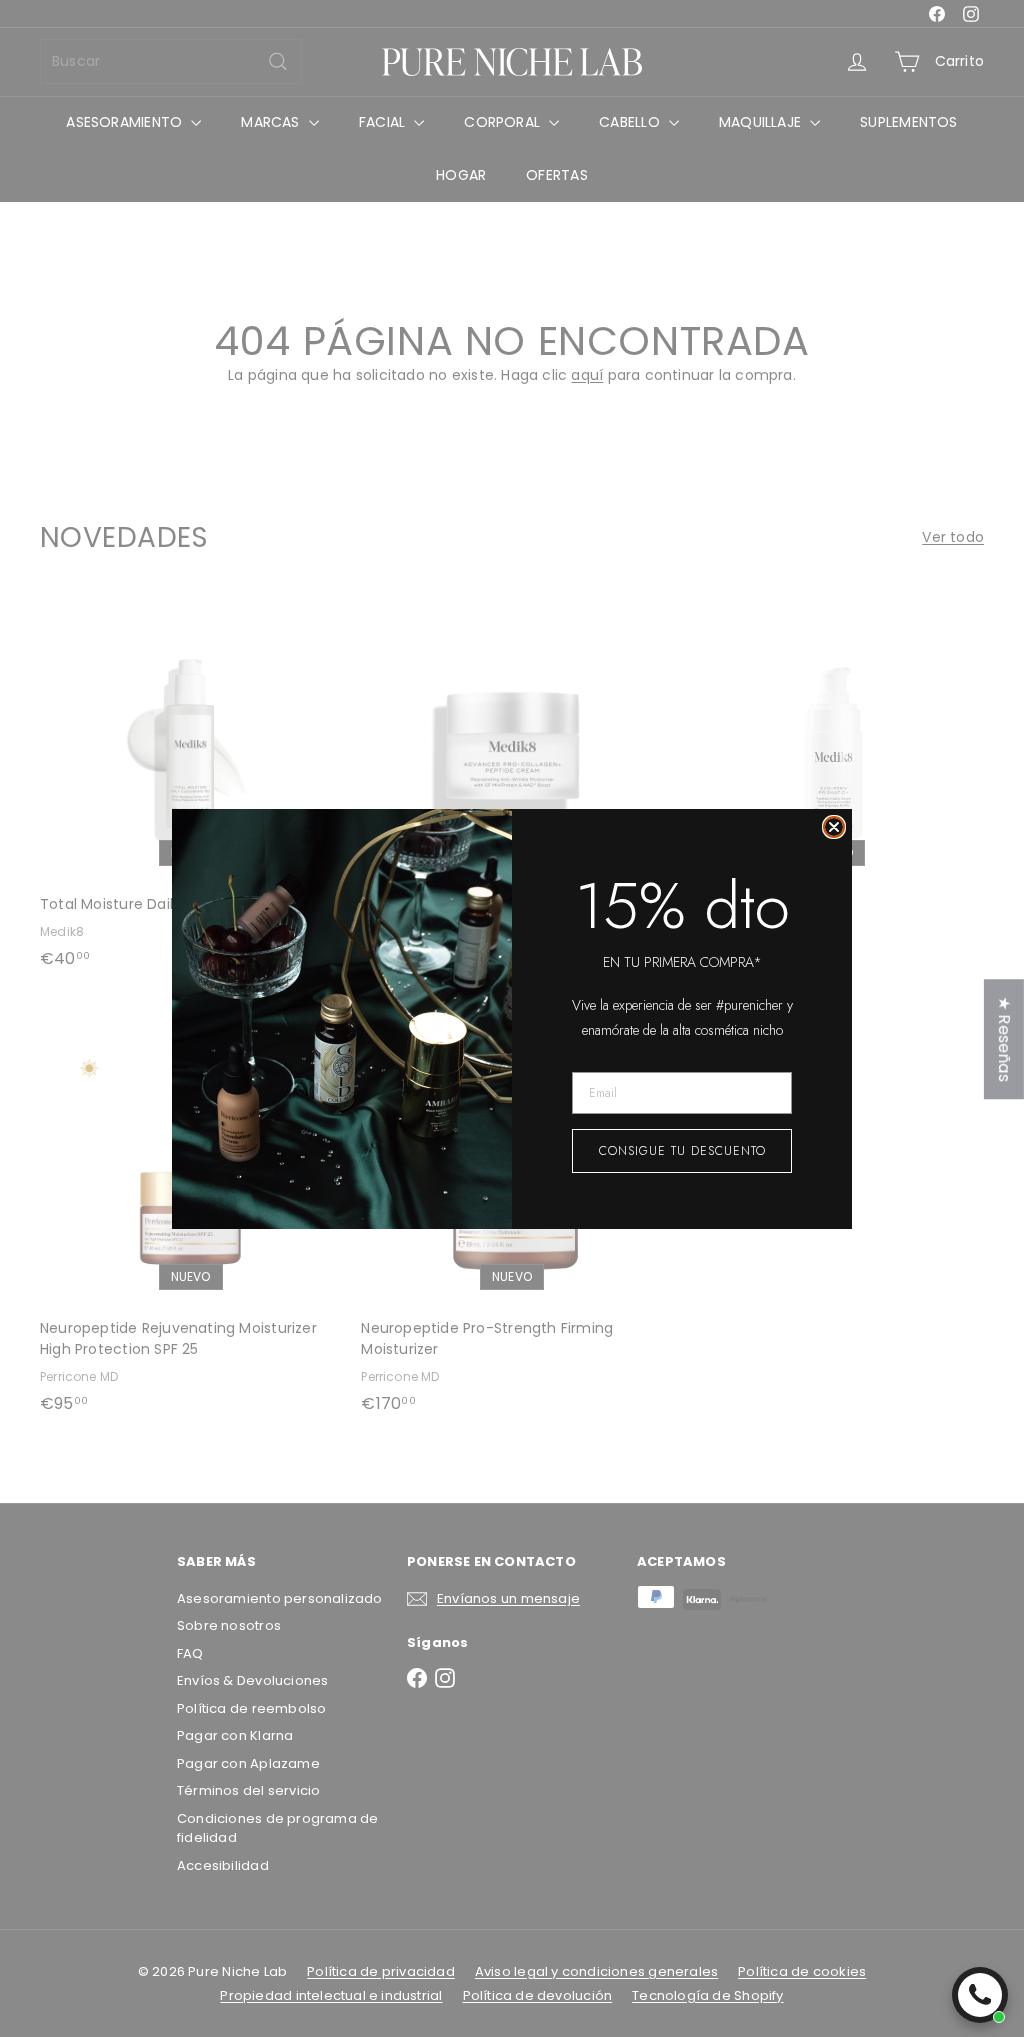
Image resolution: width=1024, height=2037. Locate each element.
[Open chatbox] (980, 1995)
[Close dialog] (834, 827)
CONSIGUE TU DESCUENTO (682, 1151)
